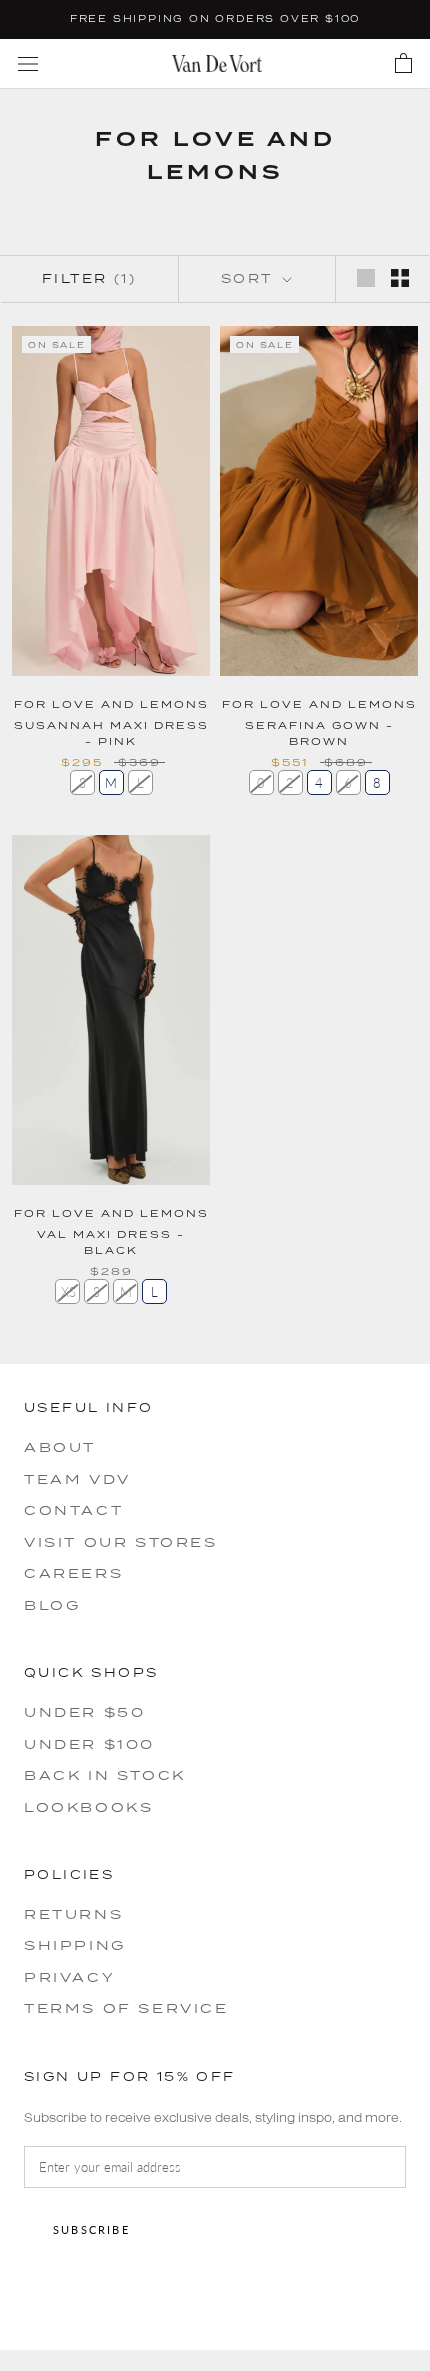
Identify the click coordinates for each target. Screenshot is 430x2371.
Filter (89, 278)
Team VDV (77, 1479)
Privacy (69, 1977)
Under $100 (89, 1744)
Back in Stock (105, 1775)
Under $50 (84, 1712)
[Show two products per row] (400, 278)
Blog (52, 1605)
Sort (250, 278)
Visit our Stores (121, 1542)
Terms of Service (126, 2008)
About (60, 1447)
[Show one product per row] (366, 278)
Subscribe (91, 2229)
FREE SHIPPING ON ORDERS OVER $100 (215, 18)
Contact (73, 1510)
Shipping (75, 1945)
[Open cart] (403, 64)
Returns (73, 1914)
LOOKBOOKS (88, 1807)
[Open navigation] (28, 63)
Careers (73, 1573)
